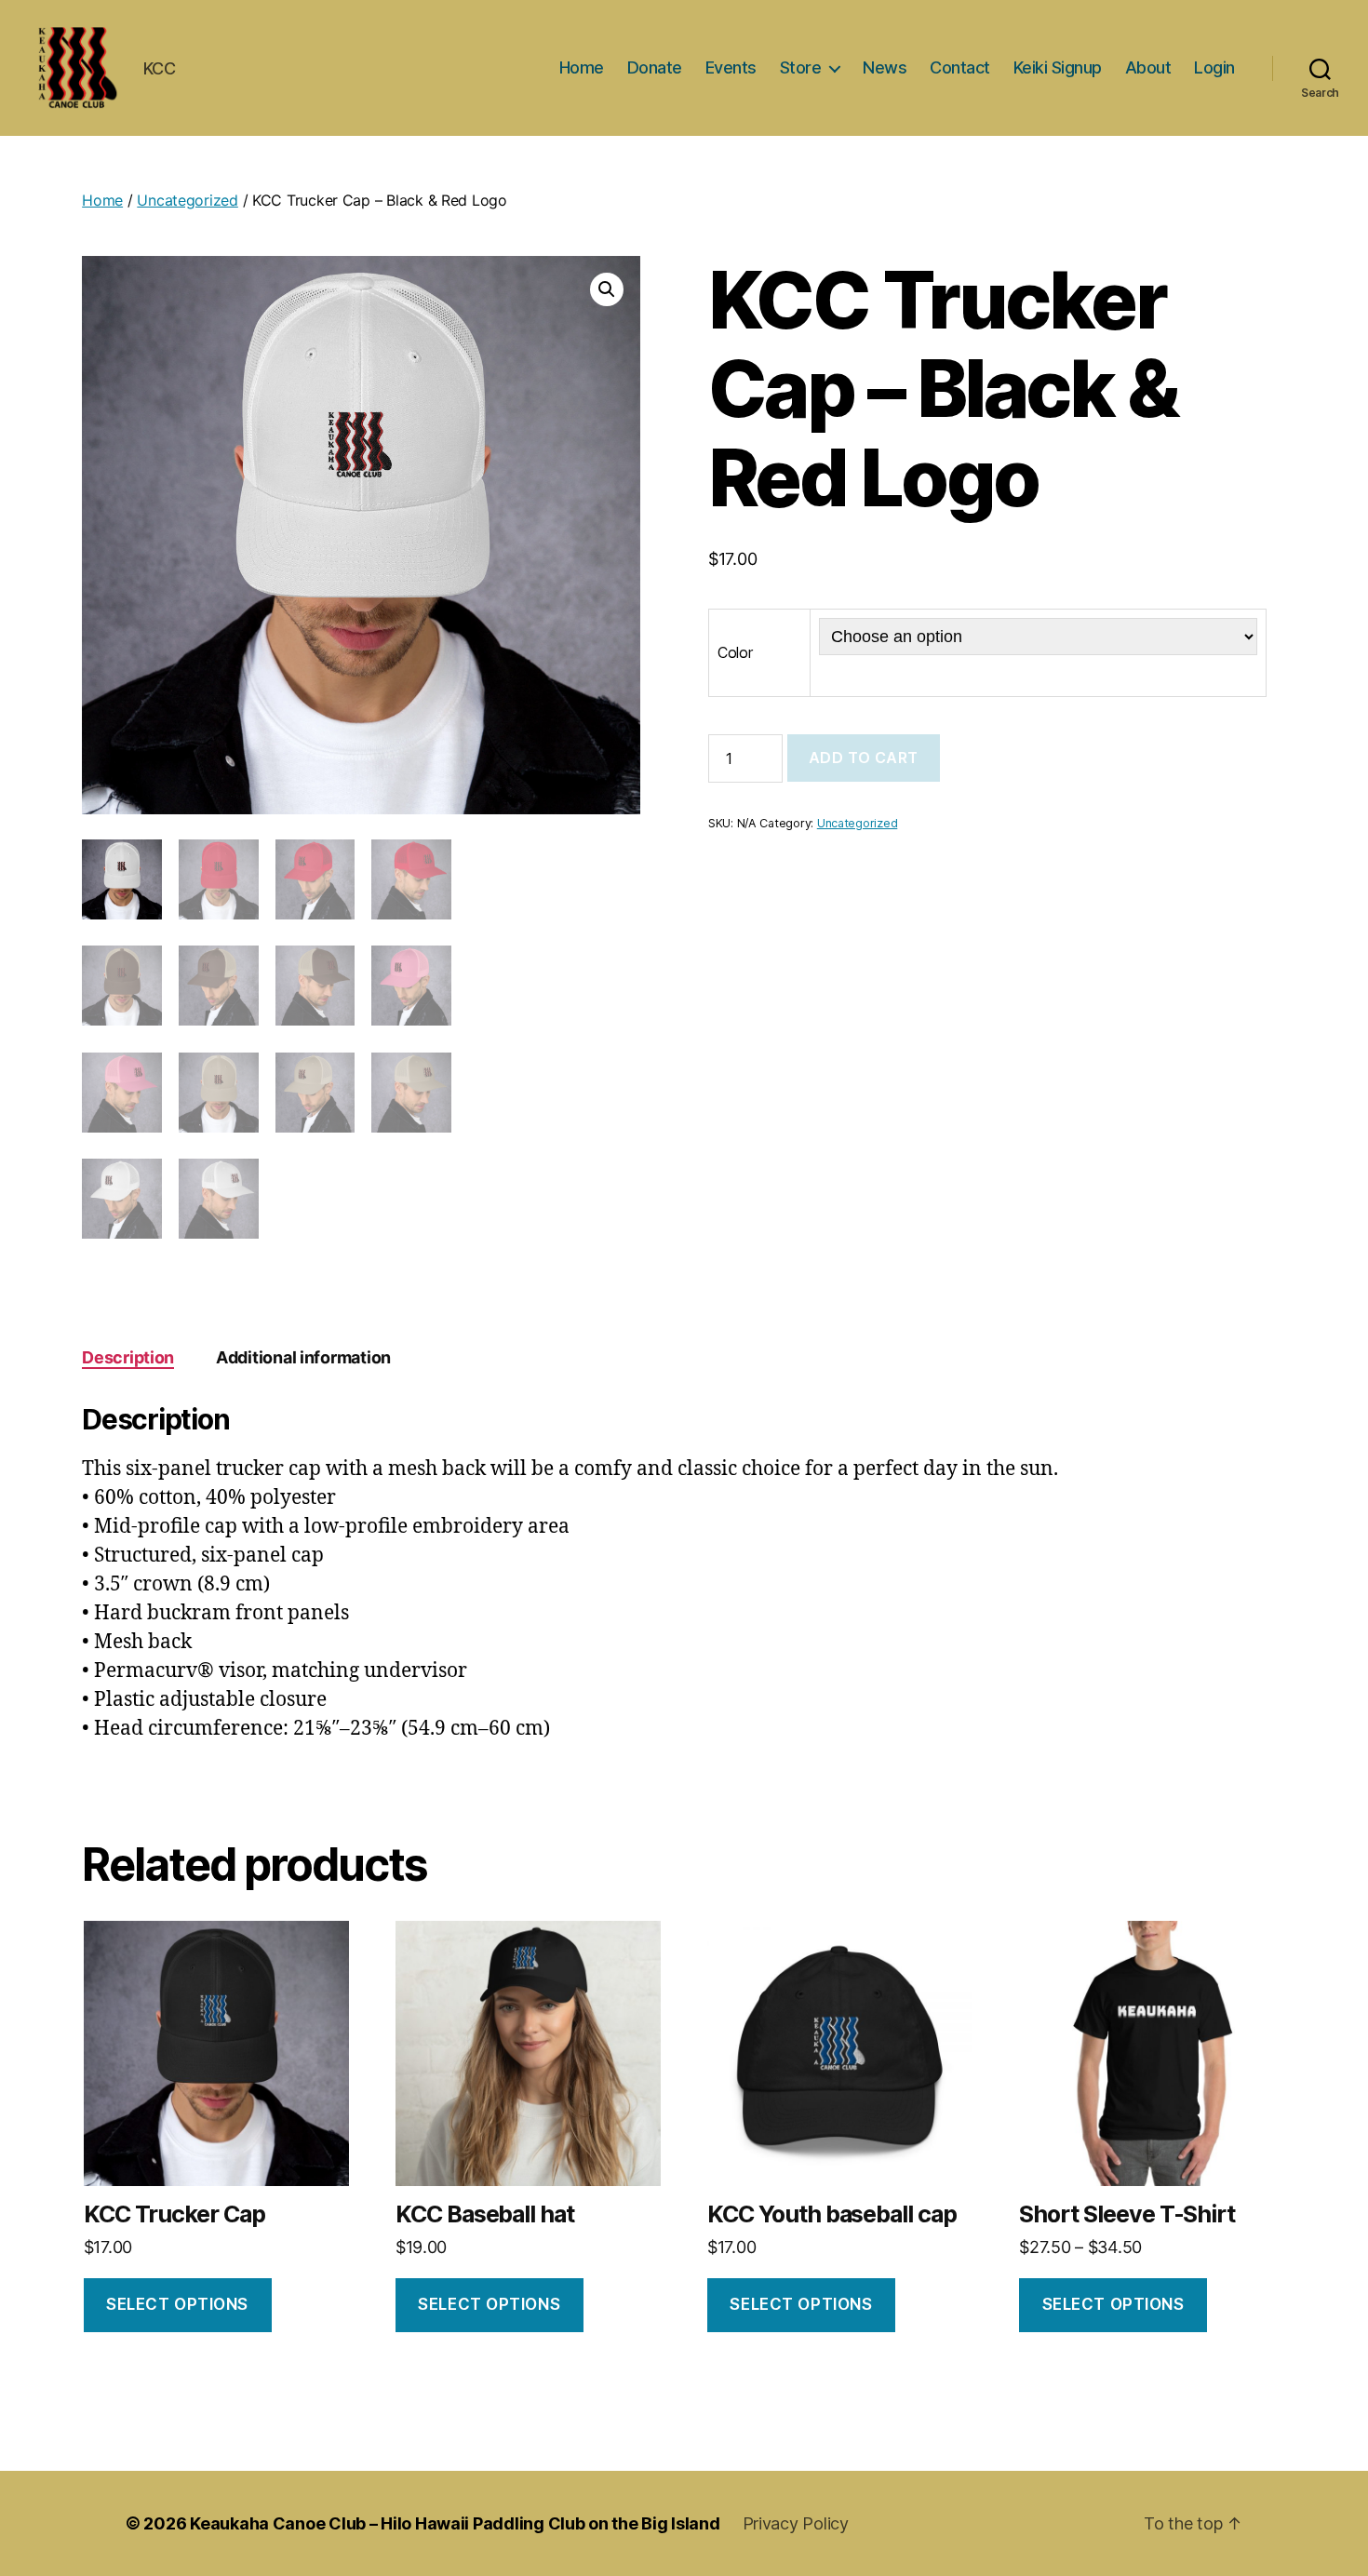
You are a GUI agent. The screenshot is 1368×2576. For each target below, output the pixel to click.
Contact (960, 67)
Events (731, 67)
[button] (607, 289)
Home (582, 67)
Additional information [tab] (303, 1357)
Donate (655, 67)
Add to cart (864, 758)
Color (735, 652)
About (1148, 67)
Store (801, 67)
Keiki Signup (1058, 67)
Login (1214, 67)
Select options (177, 2304)
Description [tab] (128, 1357)
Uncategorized (188, 200)
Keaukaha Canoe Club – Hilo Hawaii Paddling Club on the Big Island (455, 2523)
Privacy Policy (796, 2523)
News (885, 67)
